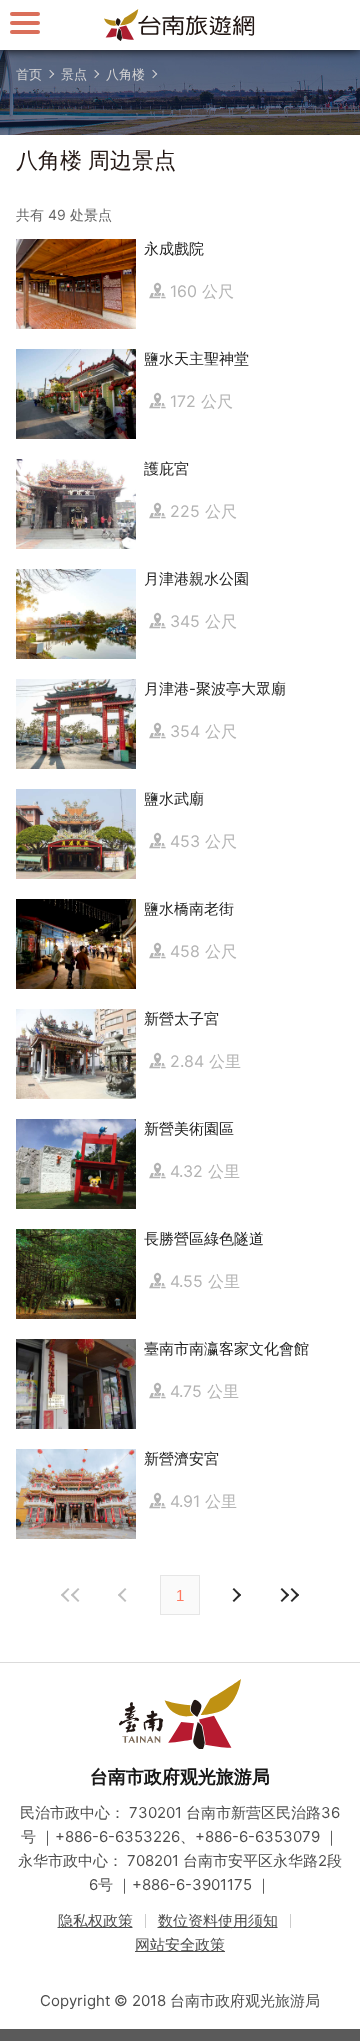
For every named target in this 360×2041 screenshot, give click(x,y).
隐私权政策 (95, 1920)
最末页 (289, 1595)
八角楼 (125, 74)
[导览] (25, 22)
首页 (29, 74)
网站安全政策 (180, 1944)
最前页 (71, 1595)
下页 (125, 1595)
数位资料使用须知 (218, 1920)
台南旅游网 (180, 25)
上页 (235, 1595)
